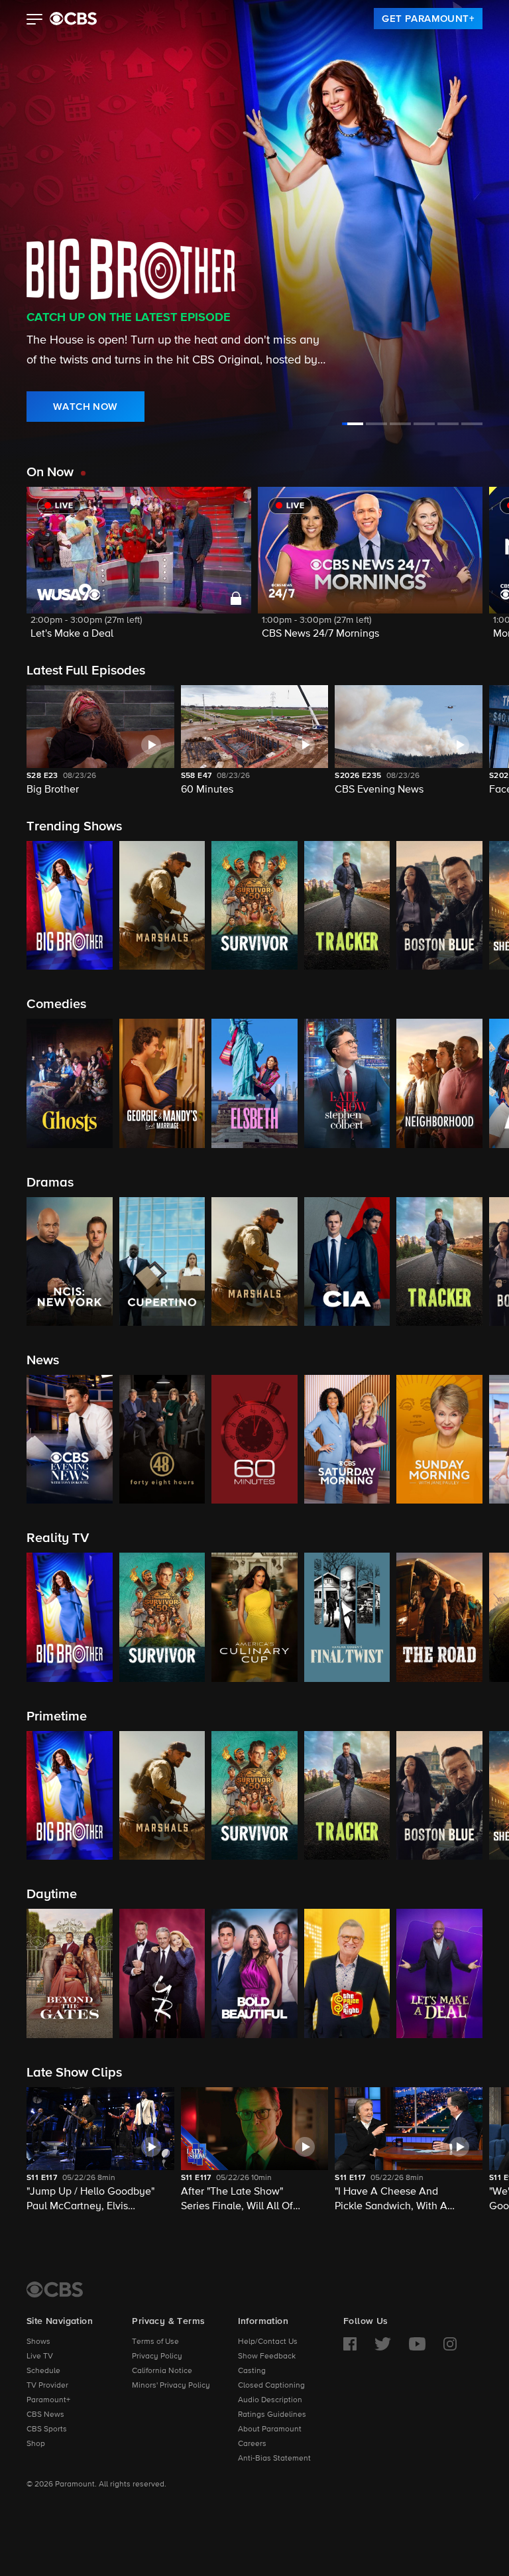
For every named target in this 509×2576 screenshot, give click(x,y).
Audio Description (270, 2400)
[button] (35, 21)
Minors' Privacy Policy (171, 2386)
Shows (38, 2342)
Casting (252, 2371)
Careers (252, 2444)
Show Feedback (267, 2356)
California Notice (162, 2371)
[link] (428, 19)
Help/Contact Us (268, 2342)
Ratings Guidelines (272, 2415)
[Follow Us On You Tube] (417, 2344)
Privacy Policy (157, 2356)
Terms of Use (155, 2342)
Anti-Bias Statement (274, 2459)
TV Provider (47, 2386)
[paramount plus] (73, 19)
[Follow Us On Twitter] (383, 2344)
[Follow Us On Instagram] (450, 2344)
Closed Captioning (271, 2386)
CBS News (45, 2415)
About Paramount (270, 2429)
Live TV (40, 2356)
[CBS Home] (55, 2289)
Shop (36, 2444)
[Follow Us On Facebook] (350, 2344)
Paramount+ (48, 2400)
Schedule (43, 2371)
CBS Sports (47, 2429)
